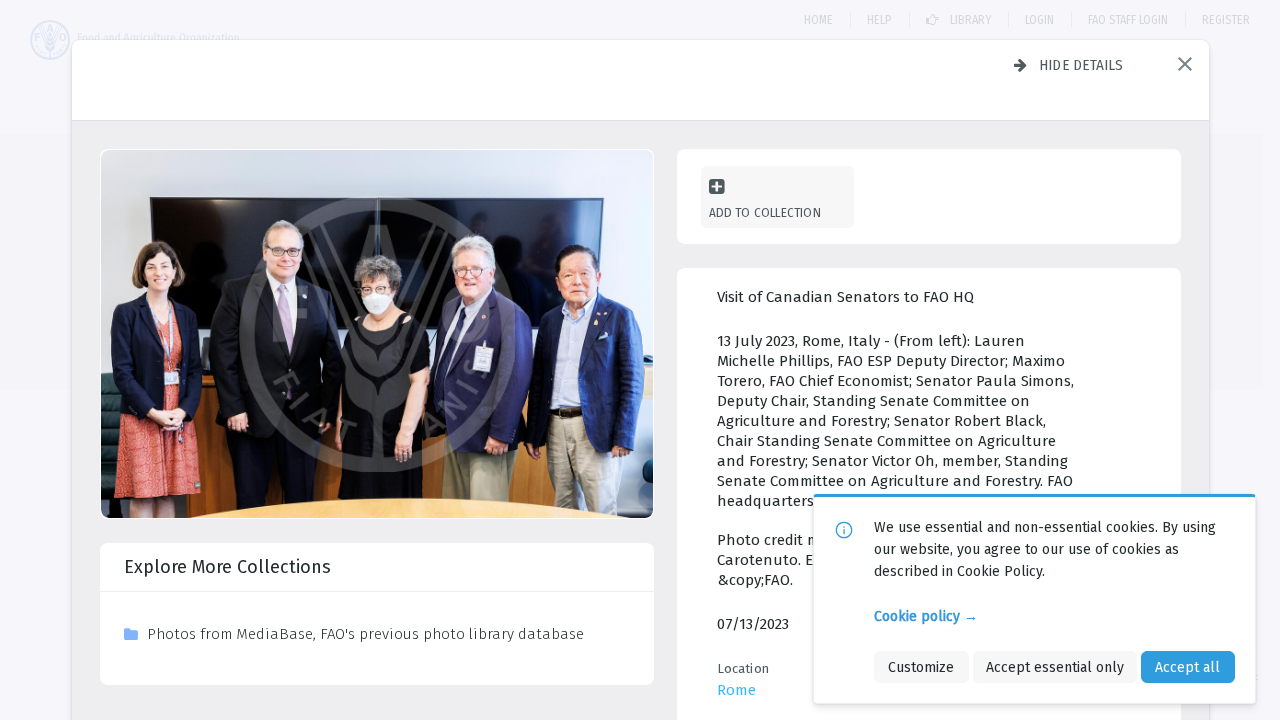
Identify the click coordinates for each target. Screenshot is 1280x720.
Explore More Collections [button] (227, 567)
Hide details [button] (1081, 65)
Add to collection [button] (765, 212)
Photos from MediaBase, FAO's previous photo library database (365, 634)
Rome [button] (736, 690)
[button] (1185, 64)
